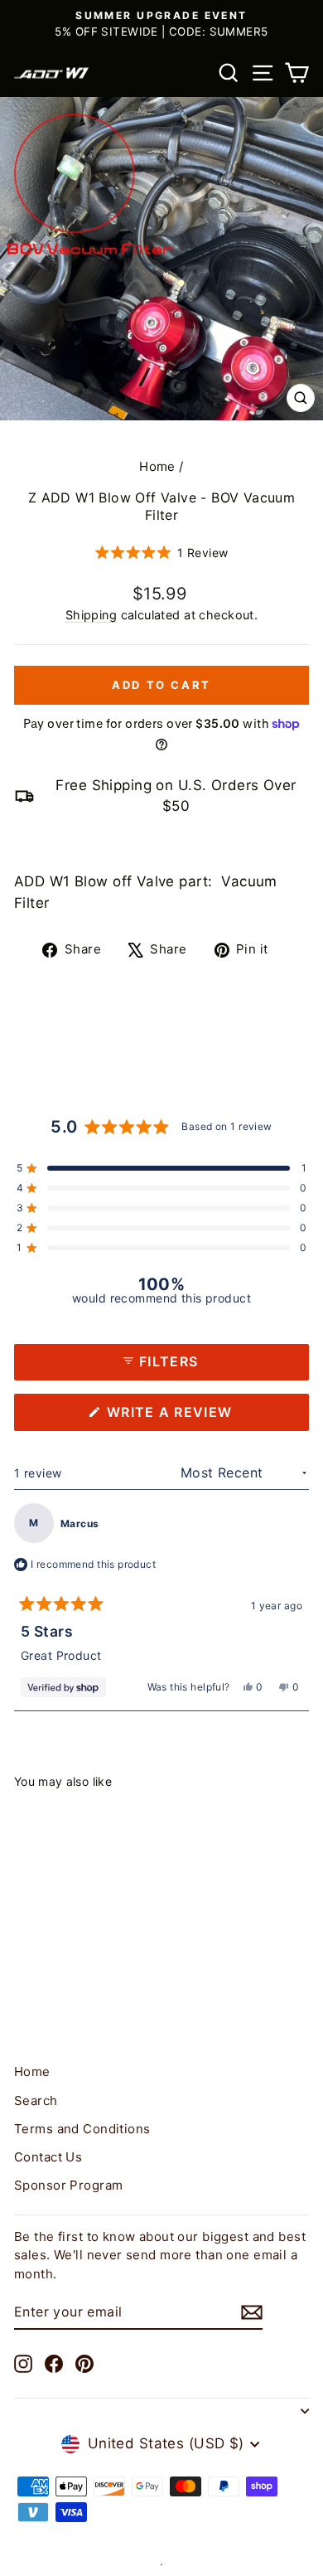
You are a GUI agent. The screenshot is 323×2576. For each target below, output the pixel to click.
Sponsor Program (68, 2185)
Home (157, 466)
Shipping (91, 615)
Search (36, 2101)
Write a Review (203, 1417)
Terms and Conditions (82, 2129)
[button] (162, 553)
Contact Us (48, 2157)
